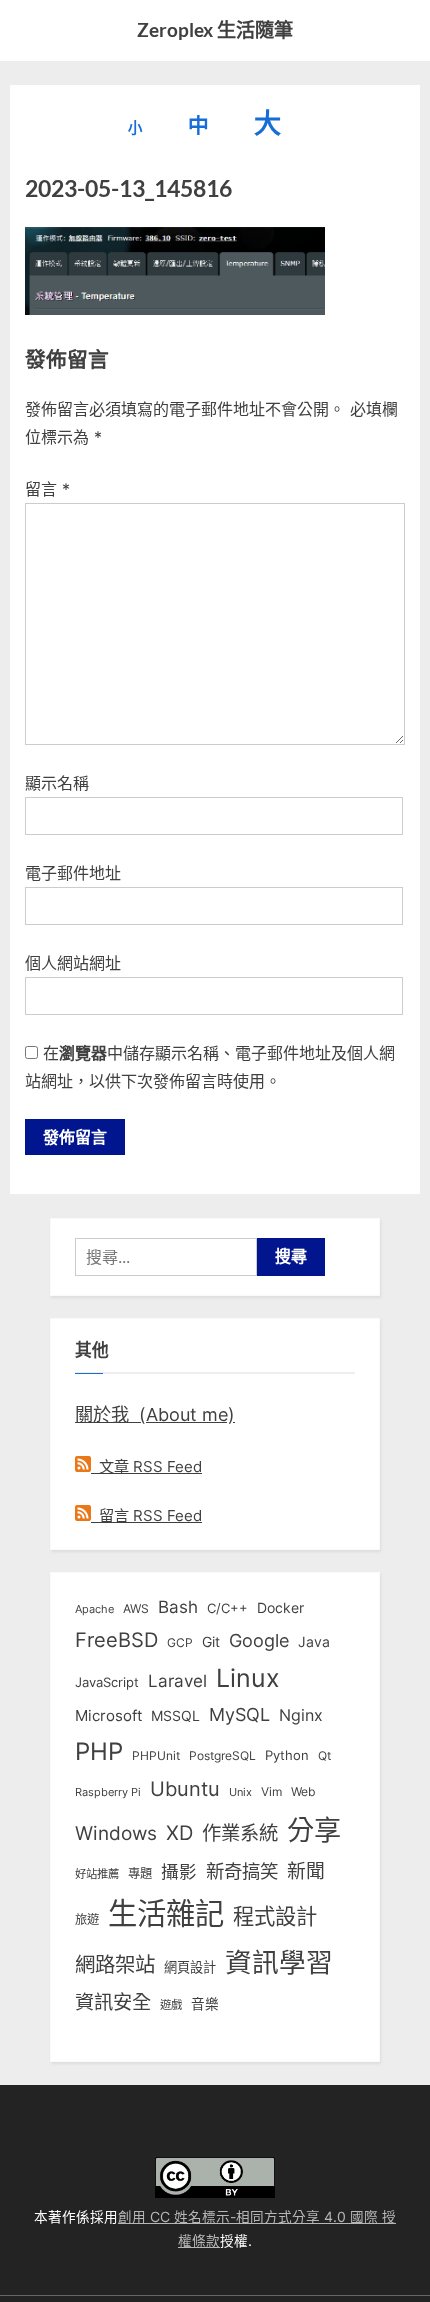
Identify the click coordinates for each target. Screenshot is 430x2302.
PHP (99, 1751)
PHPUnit (156, 1756)
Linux (248, 1678)
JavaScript (107, 1682)
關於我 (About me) (155, 1414)
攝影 (179, 1871)
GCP (180, 1643)
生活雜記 (166, 1913)
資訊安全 (113, 2002)
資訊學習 (279, 1962)
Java (314, 1642)
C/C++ (227, 1608)
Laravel (177, 1681)
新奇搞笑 (242, 1871)
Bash (178, 1606)
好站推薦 (97, 1874)
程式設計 (275, 1916)
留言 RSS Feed (146, 1515)
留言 (47, 489)
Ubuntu (185, 1789)
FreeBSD (116, 1640)
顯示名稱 (57, 783)
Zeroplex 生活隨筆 (215, 29)
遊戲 (171, 2005)
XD (179, 1833)
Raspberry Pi (108, 1792)
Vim (271, 1791)
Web (303, 1791)
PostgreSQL (222, 1756)
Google (259, 1640)
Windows (116, 1833)
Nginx (301, 1715)
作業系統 (240, 1833)
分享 (314, 1830)
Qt (324, 1755)
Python (287, 1755)
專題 (140, 1873)
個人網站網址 (73, 963)
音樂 (205, 2004)
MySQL (239, 1714)
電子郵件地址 (73, 873)
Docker (280, 1607)
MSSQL (175, 1716)
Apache (94, 1609)
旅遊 (87, 1919)
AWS (136, 1608)
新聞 (306, 1871)
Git (211, 1641)
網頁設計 (190, 1967)
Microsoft (108, 1716)
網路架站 (115, 1964)
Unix (240, 1792)
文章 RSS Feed (146, 1466)
